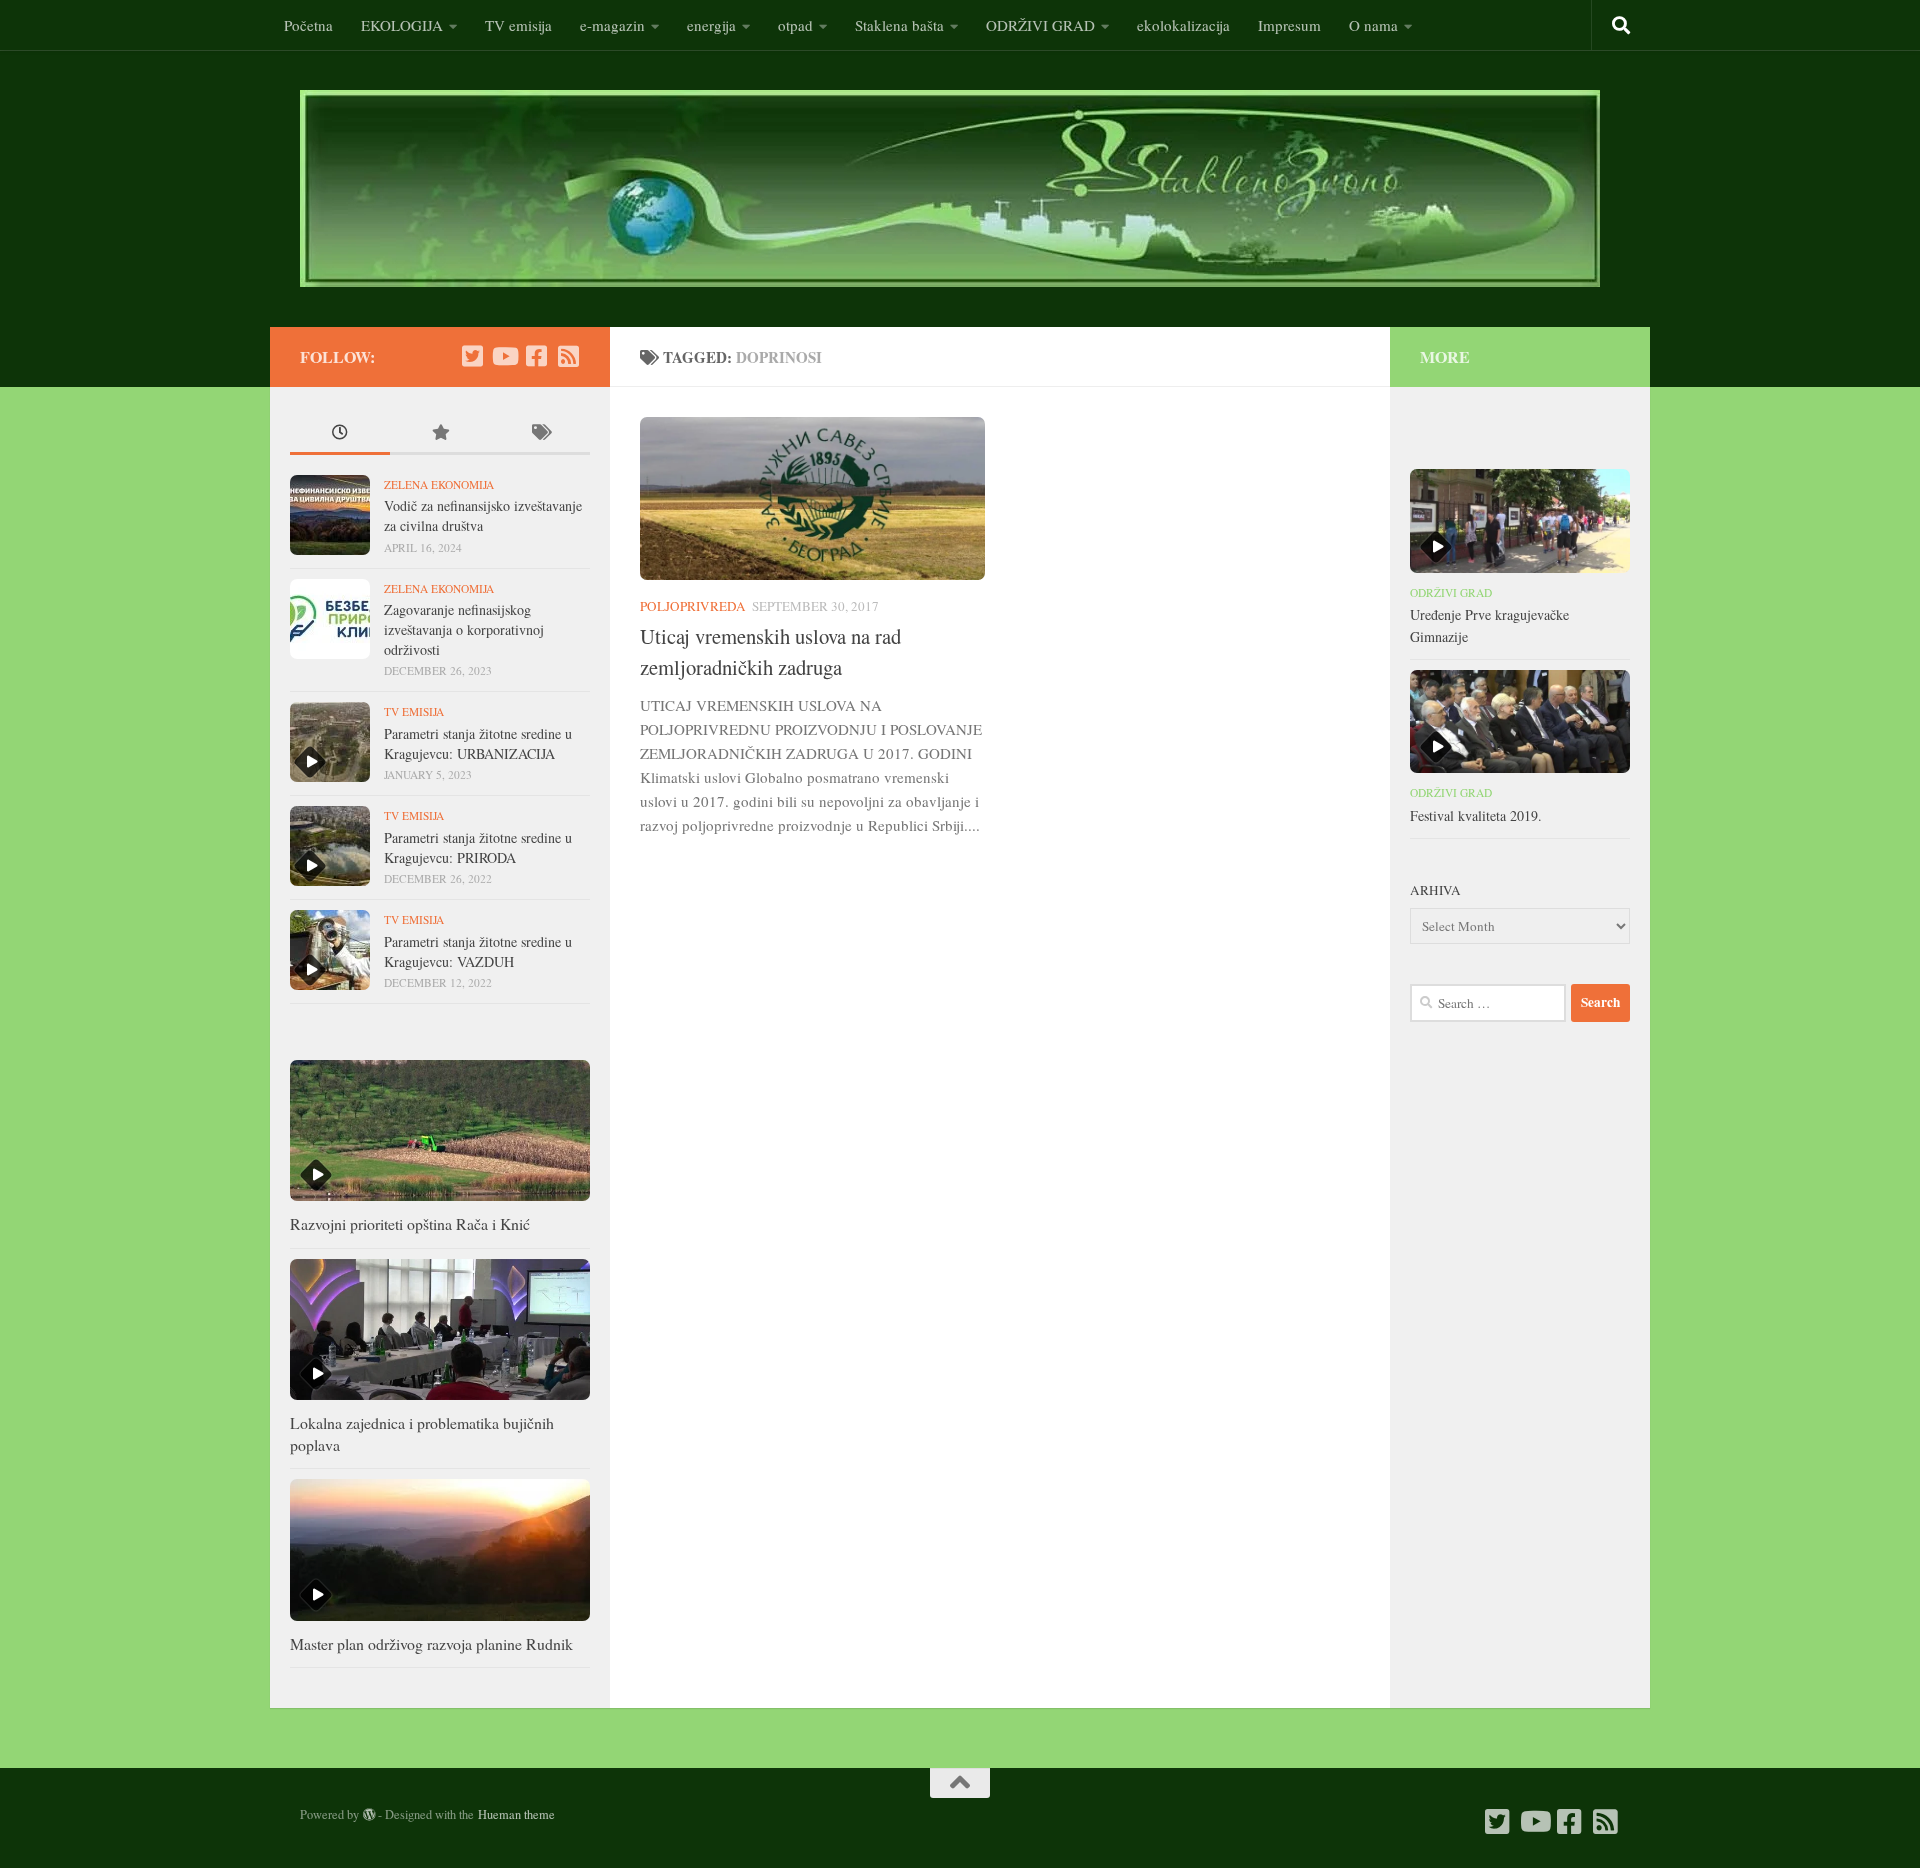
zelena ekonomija (439, 484)
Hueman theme (516, 1814)
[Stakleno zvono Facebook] (536, 356)
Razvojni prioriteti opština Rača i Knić (410, 1223)
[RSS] (568, 356)
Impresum (1289, 25)
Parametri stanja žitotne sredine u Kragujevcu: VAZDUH (478, 951)
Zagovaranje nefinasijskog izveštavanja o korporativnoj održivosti (464, 629)
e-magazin (612, 25)
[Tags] (540, 434)
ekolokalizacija (1183, 25)
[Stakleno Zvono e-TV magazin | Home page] (950, 188)
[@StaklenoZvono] (472, 356)
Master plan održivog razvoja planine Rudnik (431, 1643)
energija (711, 25)
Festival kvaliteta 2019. (1476, 815)
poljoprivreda (693, 606)
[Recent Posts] (340, 434)
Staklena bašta (899, 25)
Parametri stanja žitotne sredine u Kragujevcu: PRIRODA (478, 847)
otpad (795, 25)
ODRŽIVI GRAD (1040, 25)
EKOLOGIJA (402, 25)
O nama (1373, 25)
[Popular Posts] (440, 434)
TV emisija (518, 25)
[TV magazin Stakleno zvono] (504, 356)
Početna (308, 25)
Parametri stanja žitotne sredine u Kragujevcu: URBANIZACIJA (478, 743)
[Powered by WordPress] (369, 1815)
